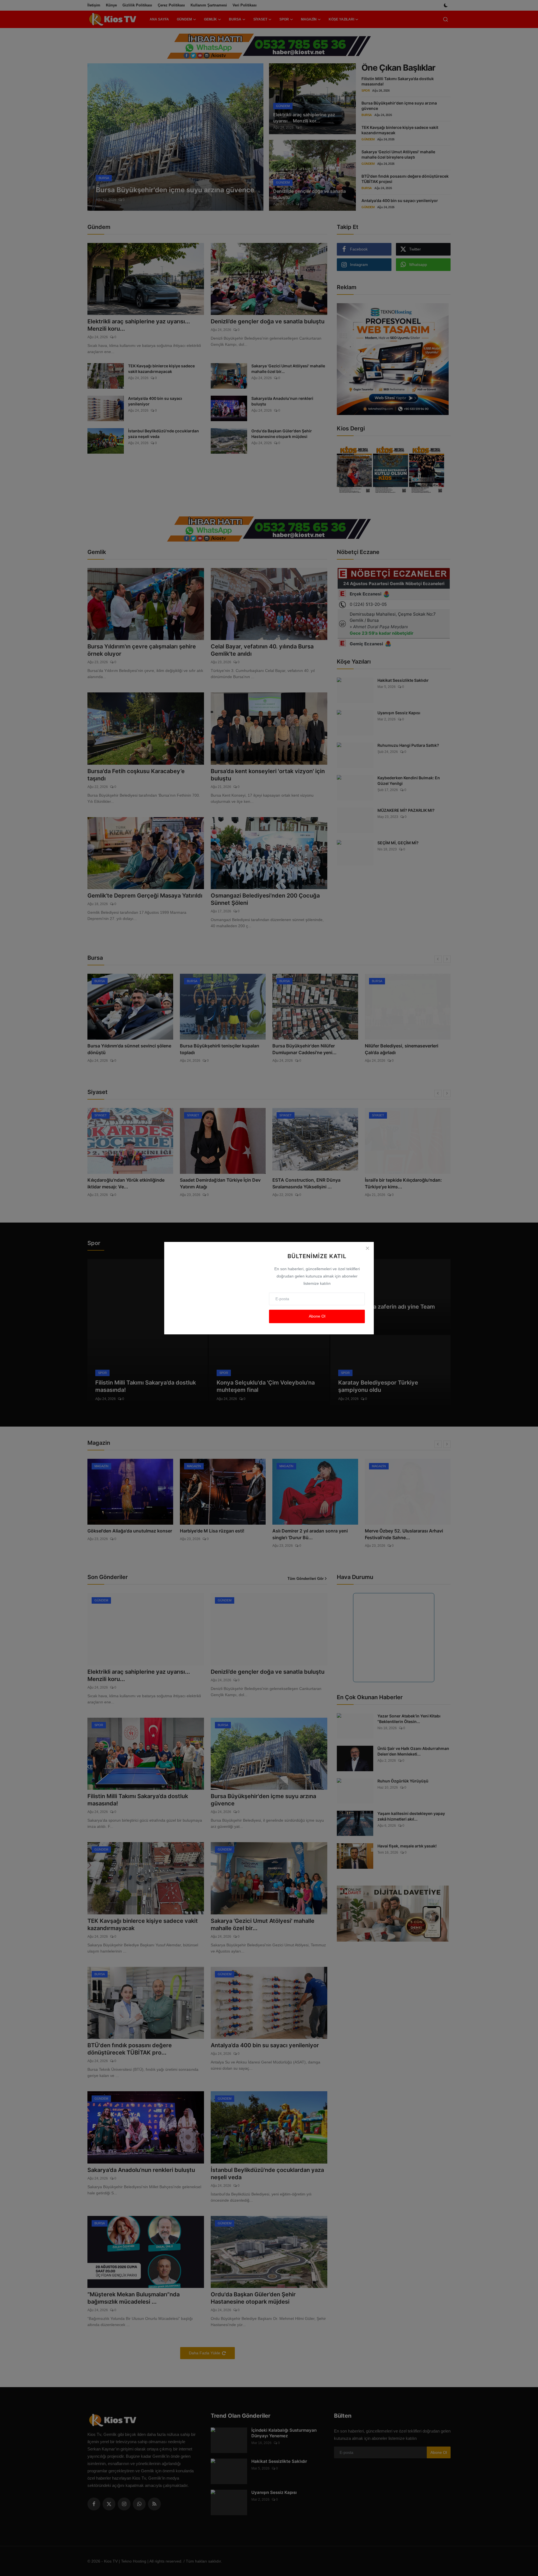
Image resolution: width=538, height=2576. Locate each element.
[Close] (367, 1248)
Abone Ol (317, 1316)
